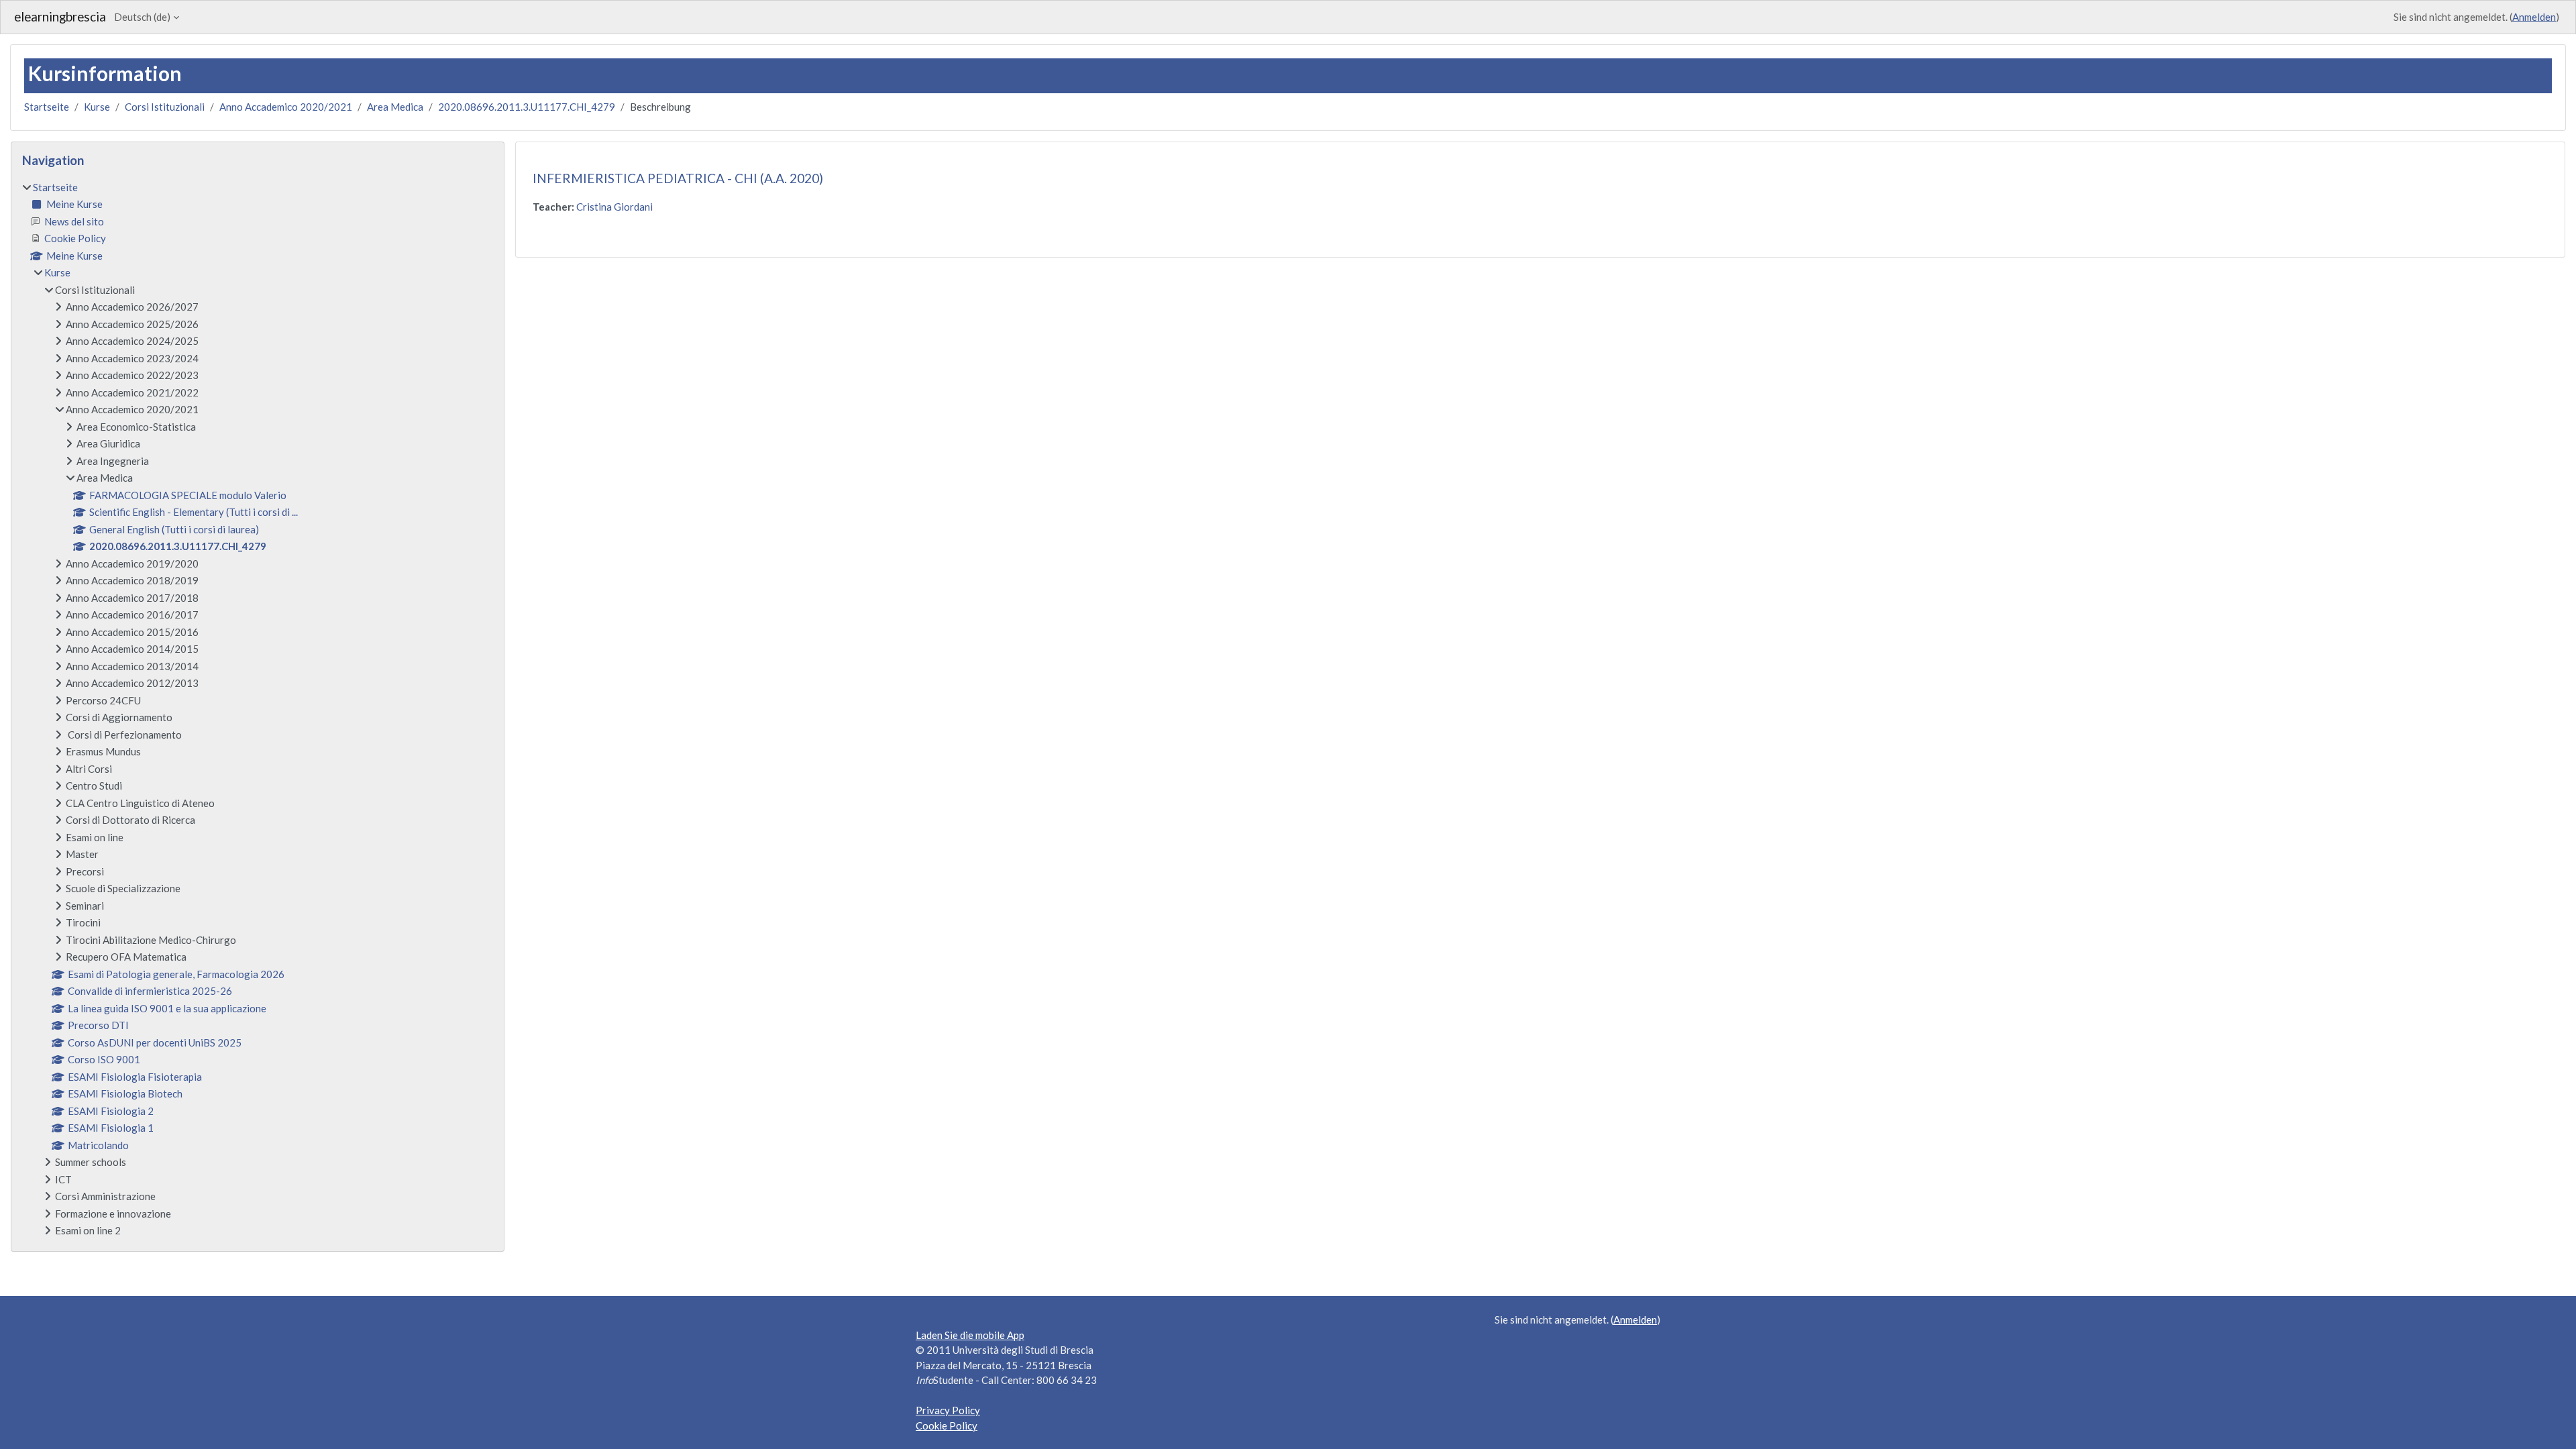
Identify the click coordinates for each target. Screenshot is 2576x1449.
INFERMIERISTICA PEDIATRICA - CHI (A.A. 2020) (678, 178)
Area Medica (395, 107)
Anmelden (2534, 17)
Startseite (47, 107)
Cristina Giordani (614, 207)
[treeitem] (258, 709)
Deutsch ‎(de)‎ (142, 17)
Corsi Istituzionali (165, 107)
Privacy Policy (948, 1410)
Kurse (97, 107)
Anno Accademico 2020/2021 (286, 107)
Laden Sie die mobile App (970, 1335)
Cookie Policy (947, 1426)
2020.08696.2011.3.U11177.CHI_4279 (527, 107)
